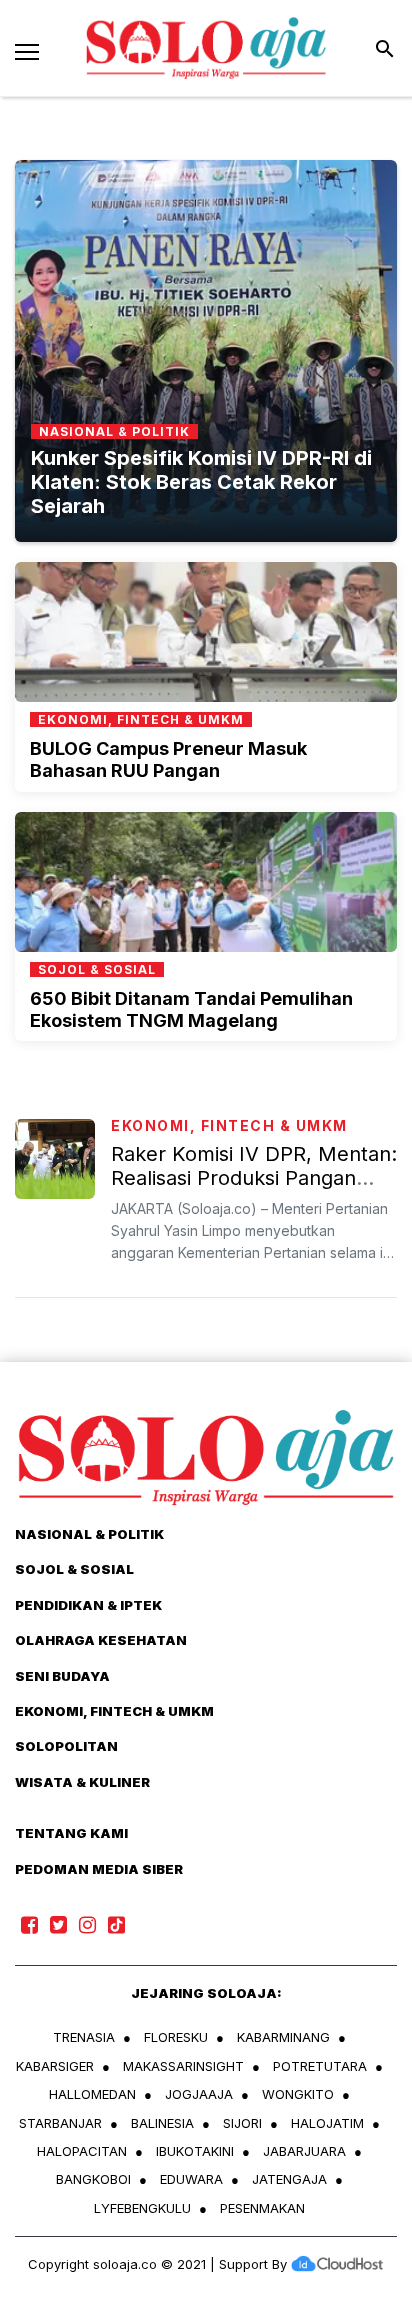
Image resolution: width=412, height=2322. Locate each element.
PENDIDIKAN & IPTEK (88, 1605)
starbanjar (60, 2123)
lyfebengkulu (142, 2208)
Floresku (176, 2037)
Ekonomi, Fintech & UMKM (229, 1125)
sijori (242, 2123)
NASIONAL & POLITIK (89, 1534)
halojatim (327, 2123)
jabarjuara (304, 2151)
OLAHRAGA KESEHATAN (101, 1640)
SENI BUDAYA (62, 1676)
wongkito (298, 2094)
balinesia (162, 2123)
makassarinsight (183, 2066)
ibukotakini (195, 2151)
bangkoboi (93, 2179)
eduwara (191, 2179)
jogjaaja (199, 2094)
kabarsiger (55, 2066)
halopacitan (82, 2151)
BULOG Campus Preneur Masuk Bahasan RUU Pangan (168, 759)
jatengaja (289, 2179)
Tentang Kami (71, 1833)
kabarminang (283, 2037)
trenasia (84, 2037)
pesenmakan (262, 2208)
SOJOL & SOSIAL (74, 1569)
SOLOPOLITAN (66, 1746)
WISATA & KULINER (82, 1782)
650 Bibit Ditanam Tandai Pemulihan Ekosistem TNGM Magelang (191, 1009)
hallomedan (92, 2094)
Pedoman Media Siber (99, 1869)
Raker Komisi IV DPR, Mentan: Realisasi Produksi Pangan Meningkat (254, 1178)
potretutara (320, 2066)
